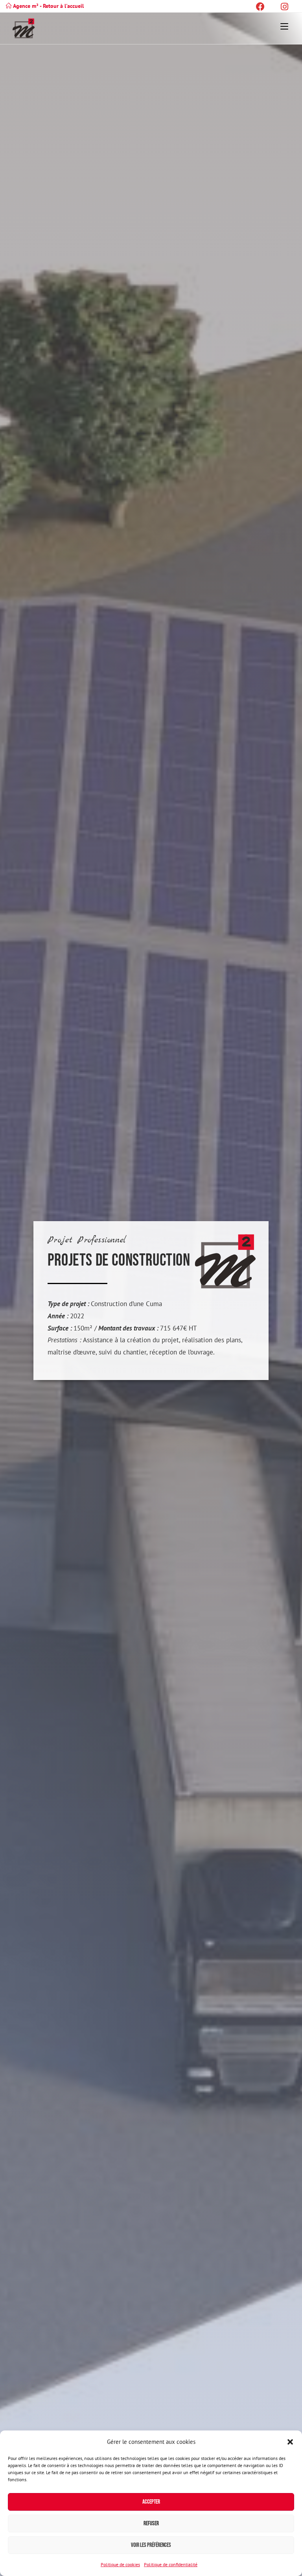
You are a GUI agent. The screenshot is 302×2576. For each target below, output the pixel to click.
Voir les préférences (151, 2545)
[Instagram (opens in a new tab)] (283, 7)
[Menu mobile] (284, 26)
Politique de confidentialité (171, 2564)
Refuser (151, 2523)
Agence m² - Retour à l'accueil (48, 6)
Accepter (151, 2502)
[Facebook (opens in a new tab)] (266, 7)
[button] (290, 2442)
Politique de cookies (120, 2564)
